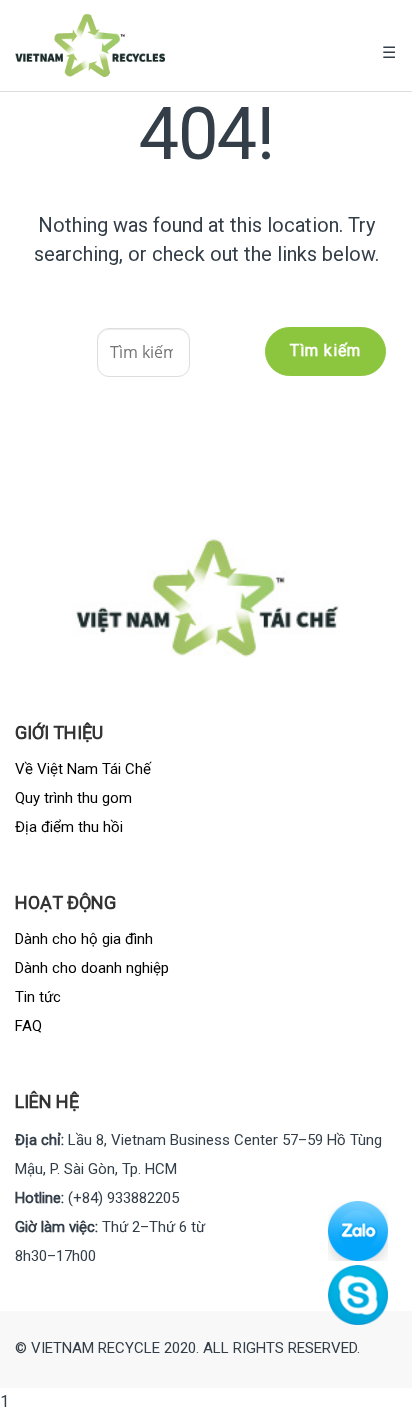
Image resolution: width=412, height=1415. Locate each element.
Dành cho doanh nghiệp (92, 968)
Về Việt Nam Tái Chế (83, 769)
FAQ (28, 1026)
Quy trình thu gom (73, 798)
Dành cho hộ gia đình (84, 939)
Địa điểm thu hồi (69, 827)
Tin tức (38, 997)
